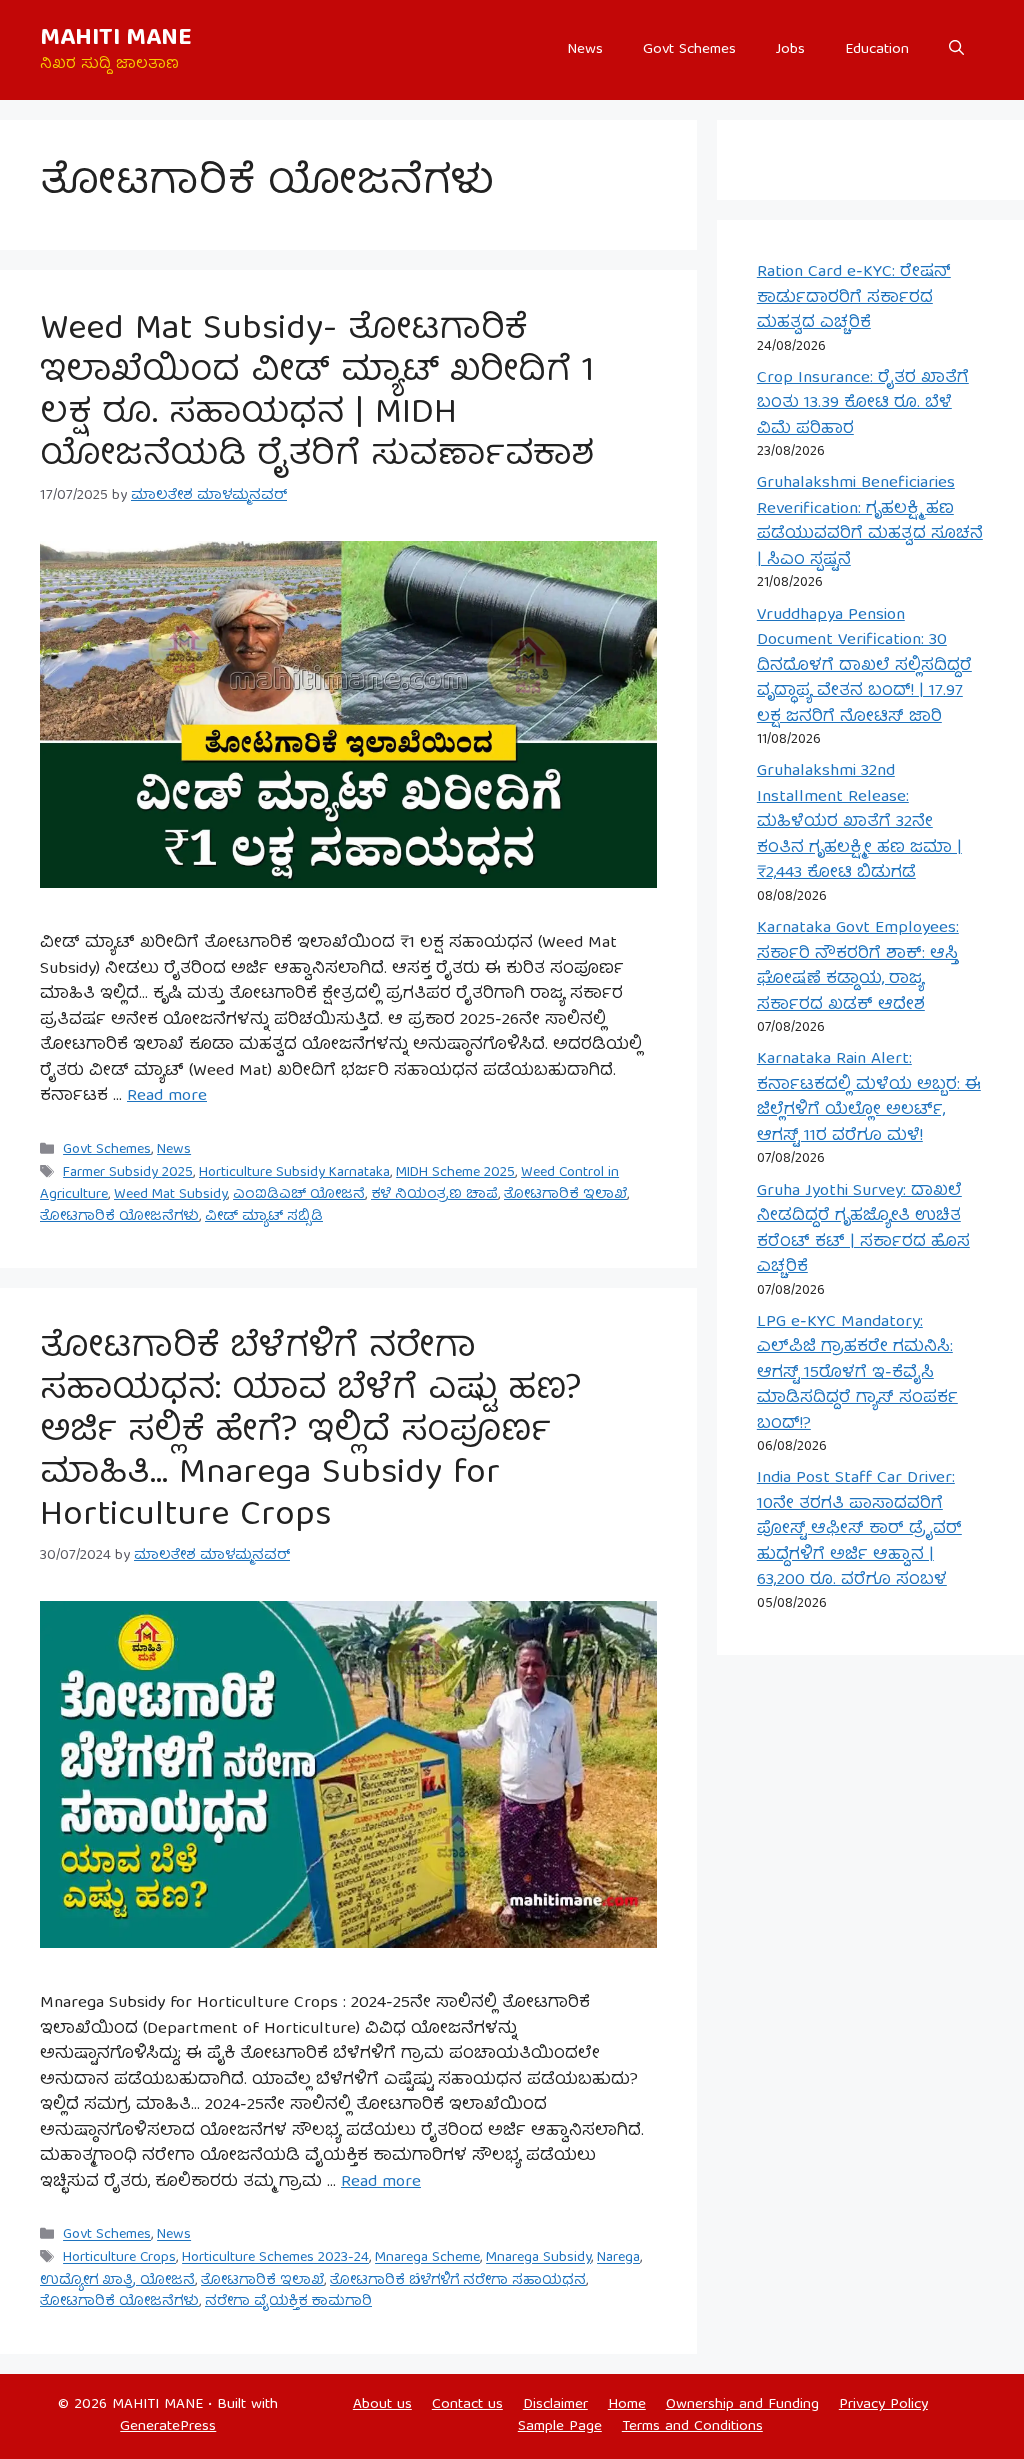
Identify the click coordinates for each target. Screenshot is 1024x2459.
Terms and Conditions (692, 2427)
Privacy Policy (883, 2405)
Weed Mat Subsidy (170, 1195)
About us (382, 2405)
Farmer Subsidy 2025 (128, 1173)
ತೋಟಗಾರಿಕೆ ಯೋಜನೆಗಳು (119, 1217)
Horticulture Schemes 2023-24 (275, 2259)
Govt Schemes (689, 50)
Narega (618, 2259)
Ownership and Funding (742, 2405)
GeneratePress (168, 2427)
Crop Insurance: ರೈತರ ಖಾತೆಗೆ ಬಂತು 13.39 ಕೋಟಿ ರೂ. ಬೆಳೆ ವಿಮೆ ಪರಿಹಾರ (863, 404)
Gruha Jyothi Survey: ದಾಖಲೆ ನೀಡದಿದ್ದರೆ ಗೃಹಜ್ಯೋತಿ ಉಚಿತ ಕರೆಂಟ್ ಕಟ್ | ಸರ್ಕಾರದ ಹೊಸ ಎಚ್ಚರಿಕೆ (863, 1230)
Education (877, 50)
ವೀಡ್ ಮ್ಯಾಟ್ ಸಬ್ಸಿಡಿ (264, 1217)
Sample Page (560, 2427)
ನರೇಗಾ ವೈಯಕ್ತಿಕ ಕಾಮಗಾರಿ (288, 2302)
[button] (956, 50)
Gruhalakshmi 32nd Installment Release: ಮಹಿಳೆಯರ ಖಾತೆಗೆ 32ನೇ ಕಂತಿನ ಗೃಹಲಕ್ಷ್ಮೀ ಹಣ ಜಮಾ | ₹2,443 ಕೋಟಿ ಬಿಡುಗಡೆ (859, 822)
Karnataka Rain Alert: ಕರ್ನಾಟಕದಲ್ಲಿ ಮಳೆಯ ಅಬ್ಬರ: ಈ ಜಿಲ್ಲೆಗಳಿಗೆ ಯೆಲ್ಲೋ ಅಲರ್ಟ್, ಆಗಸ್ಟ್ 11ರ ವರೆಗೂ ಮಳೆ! (869, 1098)
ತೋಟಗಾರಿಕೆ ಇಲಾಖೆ (565, 1195)
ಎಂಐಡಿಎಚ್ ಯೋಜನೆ (299, 1195)
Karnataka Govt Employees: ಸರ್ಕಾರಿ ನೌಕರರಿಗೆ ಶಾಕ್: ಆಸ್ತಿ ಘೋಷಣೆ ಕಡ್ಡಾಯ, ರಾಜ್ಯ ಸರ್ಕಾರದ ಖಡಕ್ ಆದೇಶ (858, 967)
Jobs (790, 50)
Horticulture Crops (119, 2259)
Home (627, 2405)
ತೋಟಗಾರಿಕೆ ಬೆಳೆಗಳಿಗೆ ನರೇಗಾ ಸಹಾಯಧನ (458, 2281)
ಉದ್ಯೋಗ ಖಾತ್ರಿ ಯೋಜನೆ (117, 2281)
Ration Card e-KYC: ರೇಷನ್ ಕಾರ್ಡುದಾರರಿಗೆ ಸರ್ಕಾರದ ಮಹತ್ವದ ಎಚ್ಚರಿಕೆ (854, 298)
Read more (167, 1096)
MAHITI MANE (116, 39)
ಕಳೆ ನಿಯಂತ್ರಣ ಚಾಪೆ (434, 1195)
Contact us (467, 2405)
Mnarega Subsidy (538, 2259)
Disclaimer (555, 2405)
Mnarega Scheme (427, 2259)
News (585, 50)
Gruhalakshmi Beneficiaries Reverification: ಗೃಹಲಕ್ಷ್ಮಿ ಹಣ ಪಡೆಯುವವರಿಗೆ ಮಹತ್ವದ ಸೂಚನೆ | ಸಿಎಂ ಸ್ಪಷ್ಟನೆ (870, 522)
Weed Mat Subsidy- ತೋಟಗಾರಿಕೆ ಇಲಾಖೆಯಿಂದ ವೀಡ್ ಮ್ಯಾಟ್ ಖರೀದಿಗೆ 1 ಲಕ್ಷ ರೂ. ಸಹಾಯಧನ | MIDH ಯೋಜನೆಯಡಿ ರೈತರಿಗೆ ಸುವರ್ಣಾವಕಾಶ (317, 394)
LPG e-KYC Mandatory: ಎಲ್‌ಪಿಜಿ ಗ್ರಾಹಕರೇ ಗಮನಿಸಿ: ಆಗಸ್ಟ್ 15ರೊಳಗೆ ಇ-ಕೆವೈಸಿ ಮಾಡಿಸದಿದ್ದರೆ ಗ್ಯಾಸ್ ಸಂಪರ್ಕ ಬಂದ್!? (857, 1373)
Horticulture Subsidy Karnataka (294, 1173)
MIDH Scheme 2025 (455, 1173)
